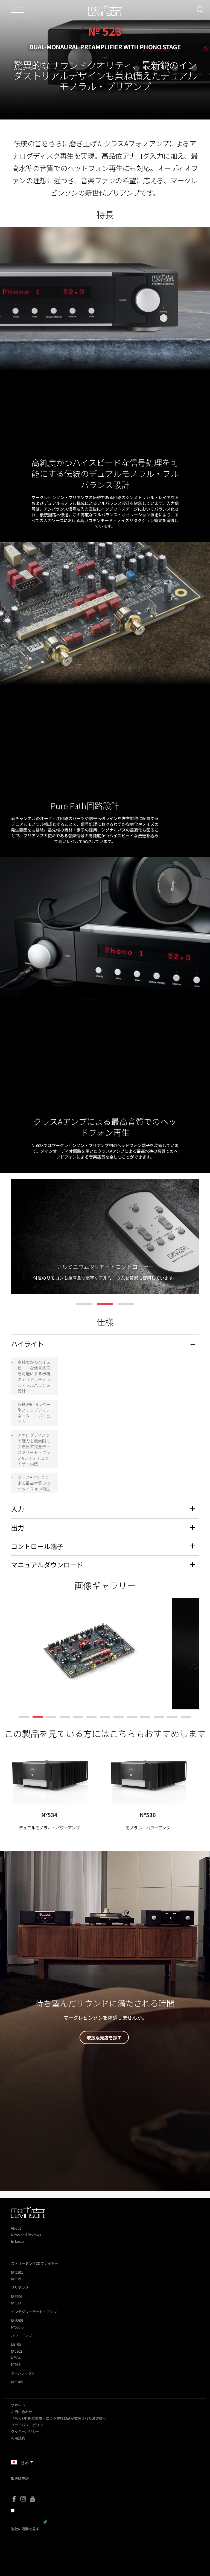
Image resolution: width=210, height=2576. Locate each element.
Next (189, 1240)
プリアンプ (20, 2288)
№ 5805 (17, 2320)
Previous (21, 1240)
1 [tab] (84, 1304)
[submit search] (202, 10)
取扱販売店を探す (104, 2037)
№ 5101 (17, 2272)
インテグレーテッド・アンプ (34, 2312)
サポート (18, 2405)
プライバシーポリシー (29, 2425)
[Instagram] (23, 2499)
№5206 (17, 2296)
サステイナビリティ (27, 2522)
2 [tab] (105, 1304)
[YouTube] (32, 2499)
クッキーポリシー (25, 2431)
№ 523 (16, 2303)
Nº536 (148, 1815)
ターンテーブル (23, 2373)
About (16, 2228)
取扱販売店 (20, 2479)
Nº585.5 (17, 2327)
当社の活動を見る (25, 2529)
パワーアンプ (21, 2336)
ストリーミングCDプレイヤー (35, 2263)
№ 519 (16, 2279)
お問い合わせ (22, 2412)
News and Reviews (26, 2235)
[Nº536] (148, 1774)
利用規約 (18, 2438)
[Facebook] (14, 2499)
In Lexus (18, 2241)
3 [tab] (126, 1304)
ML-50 (16, 2345)
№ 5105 (17, 2382)
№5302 (17, 2351)
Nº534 (49, 1815)
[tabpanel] (105, 1237)
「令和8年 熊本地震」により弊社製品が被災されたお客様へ (59, 2418)
